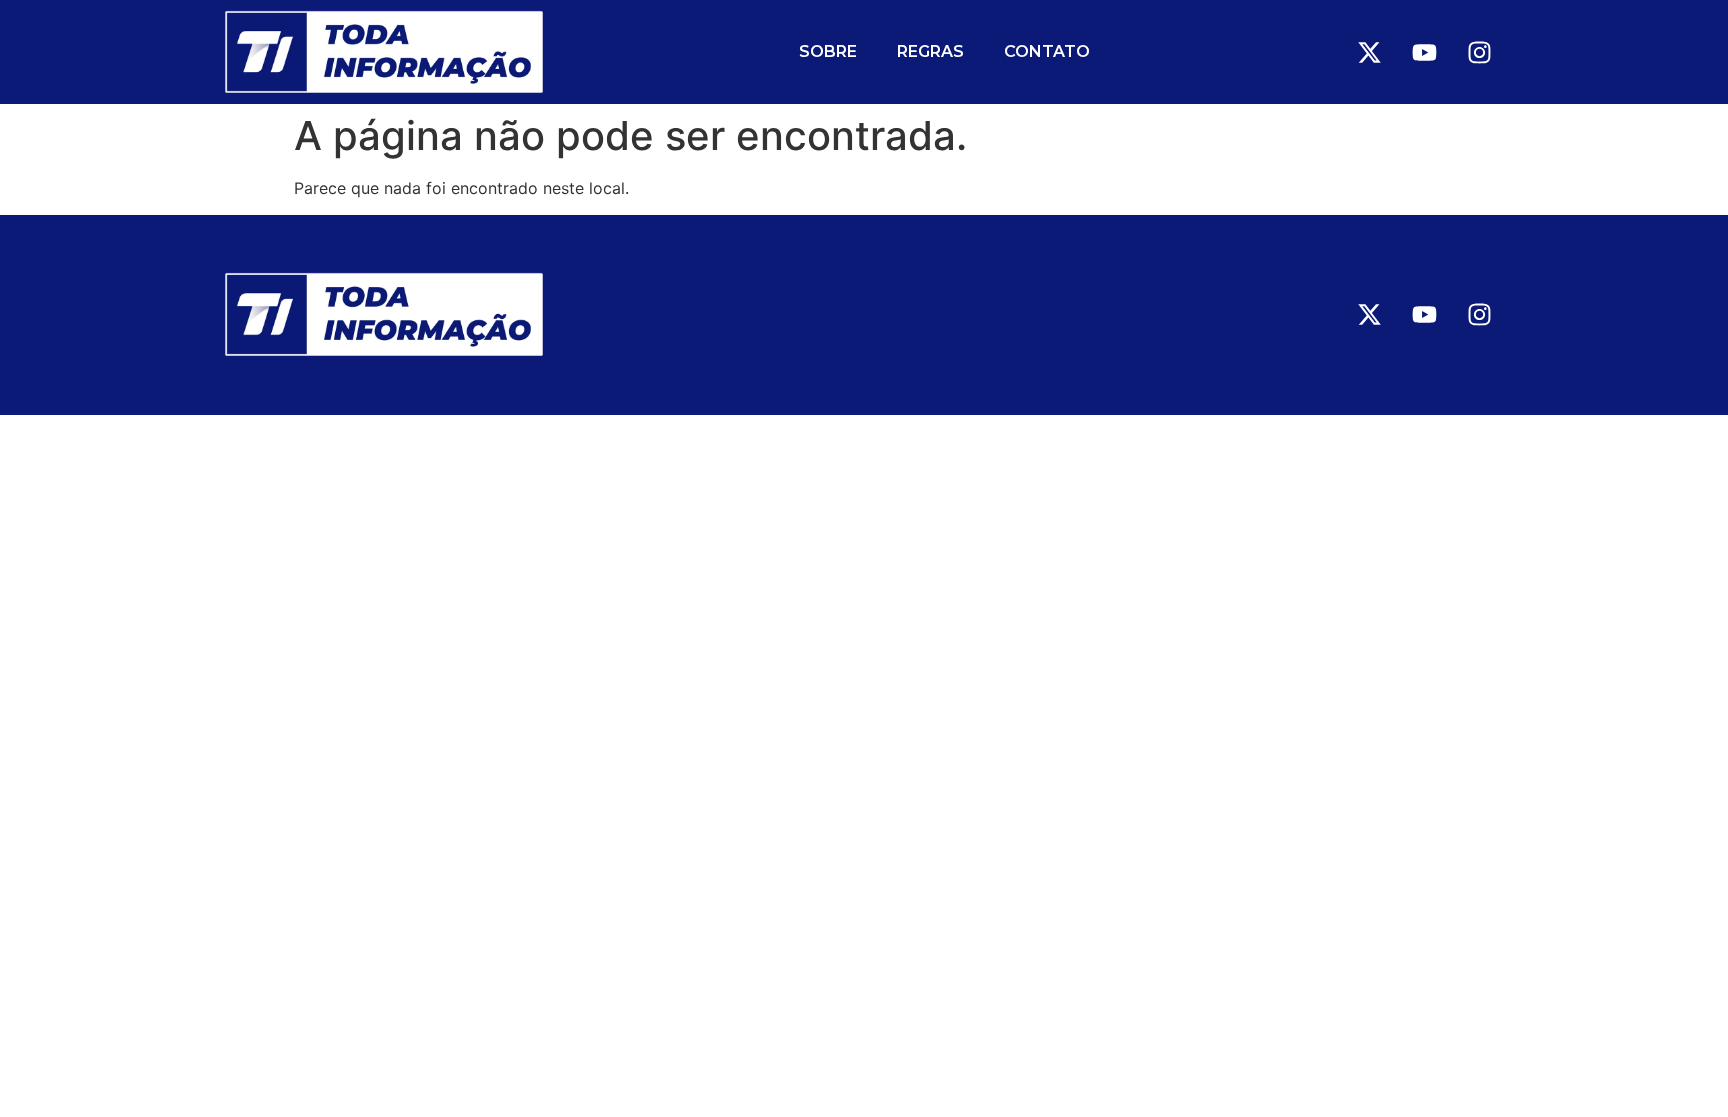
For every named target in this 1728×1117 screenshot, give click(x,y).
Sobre (828, 51)
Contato (1047, 51)
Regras (930, 51)
